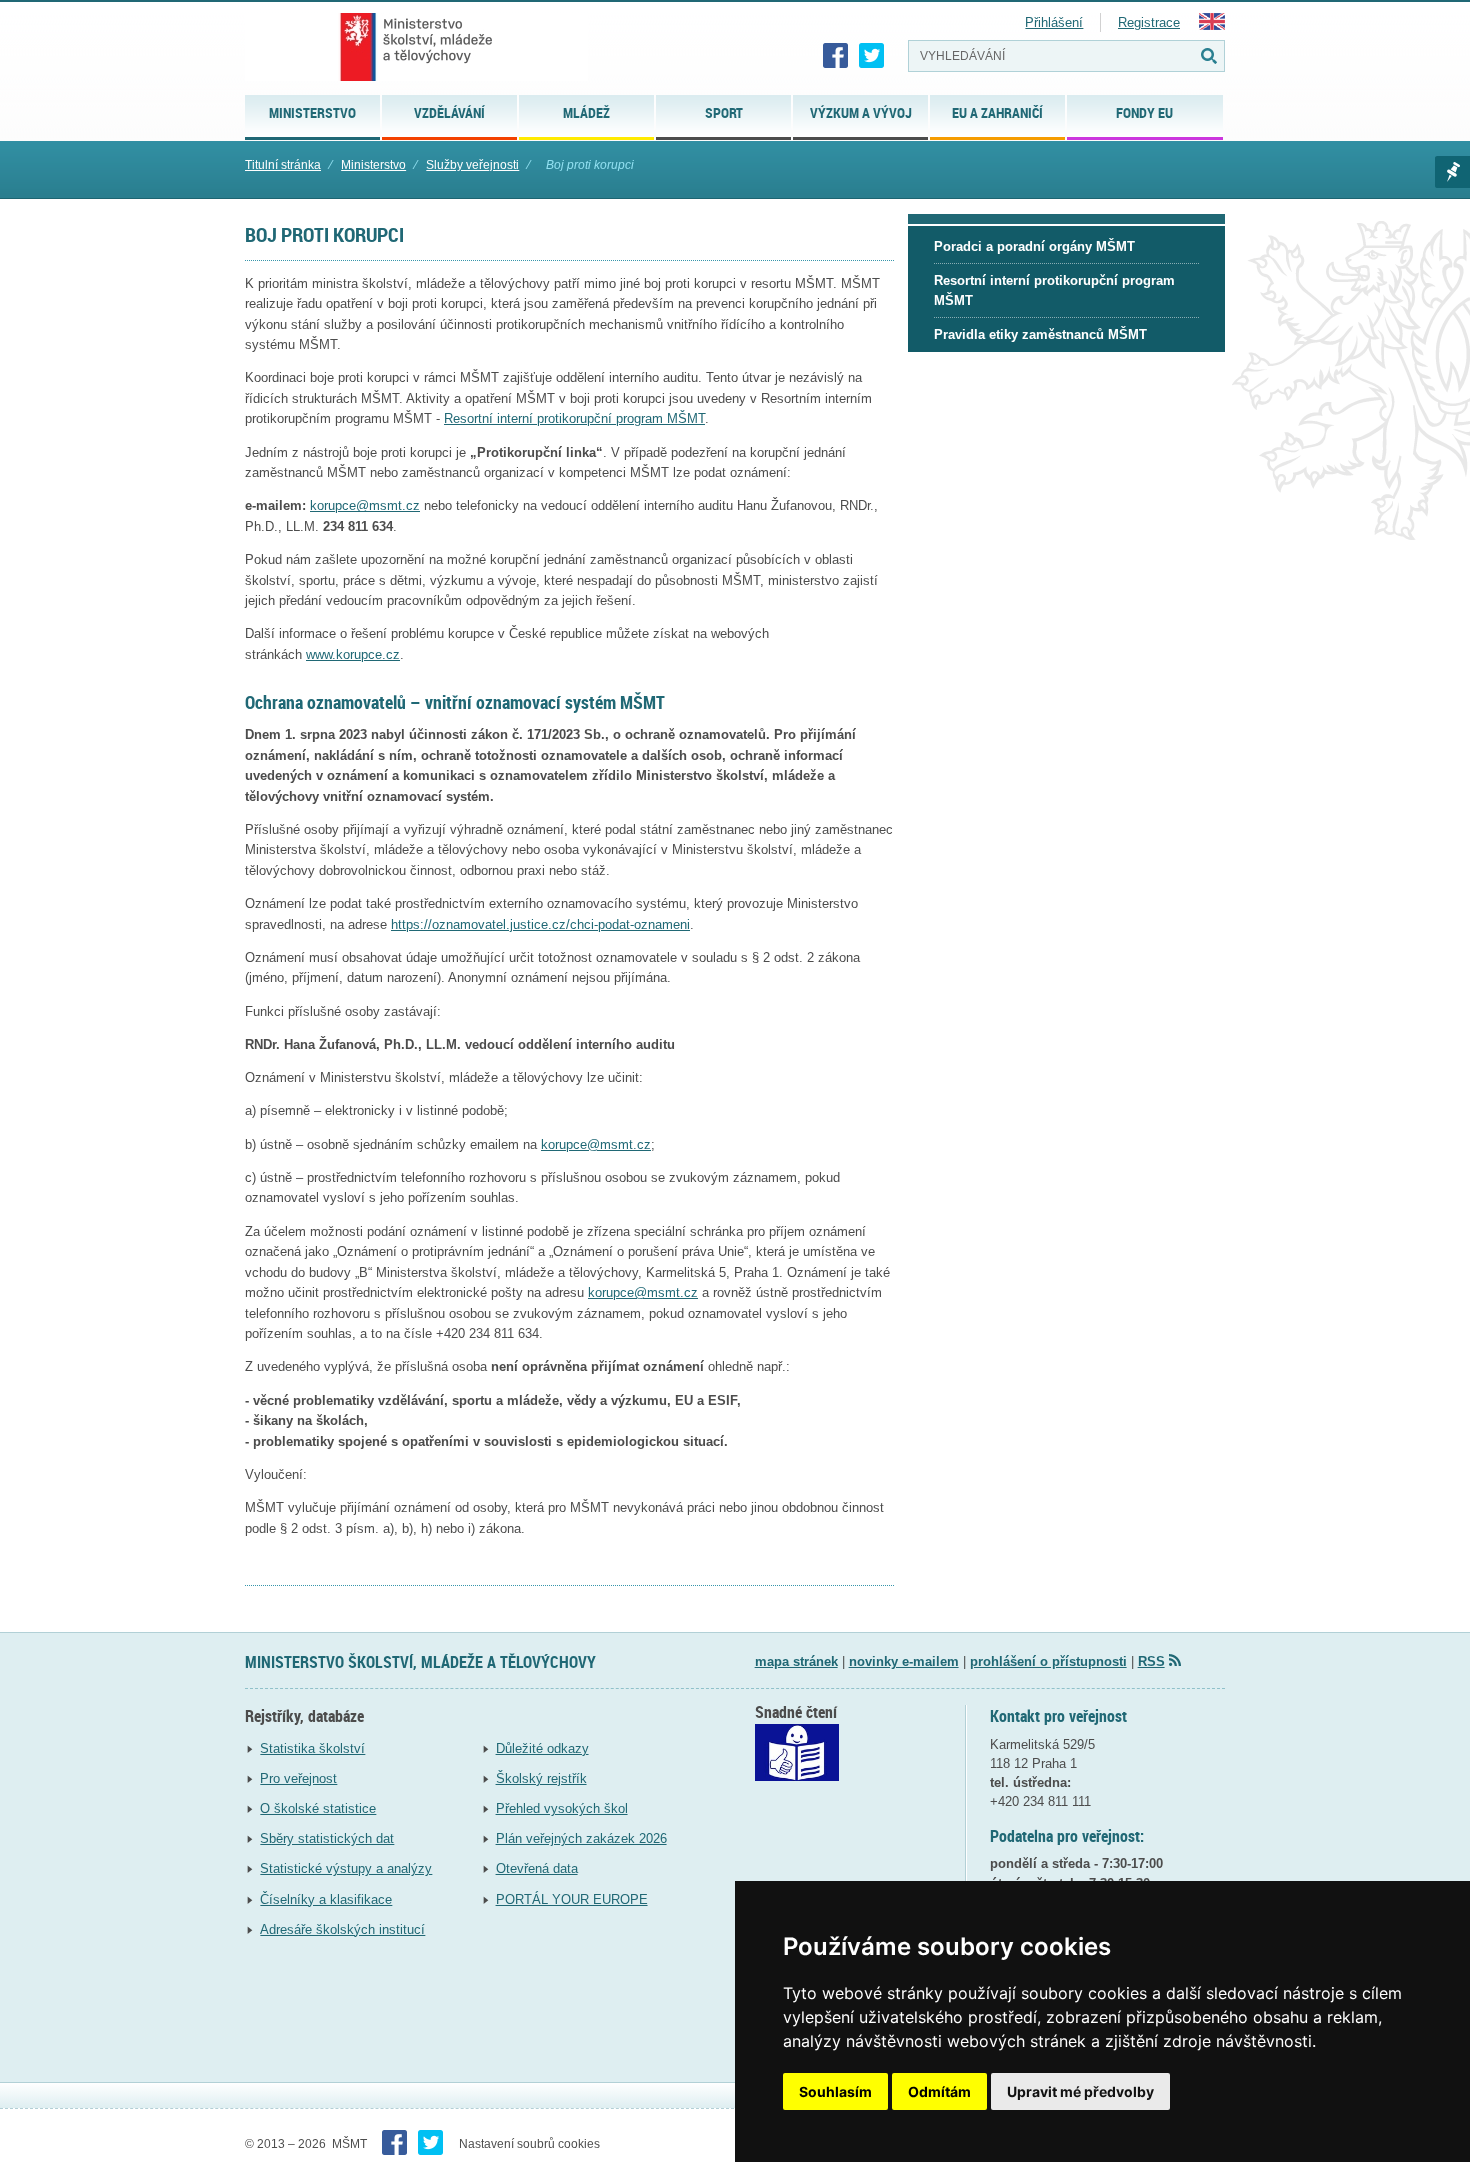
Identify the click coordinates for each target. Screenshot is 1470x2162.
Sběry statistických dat (327, 1838)
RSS (1151, 1661)
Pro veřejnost (298, 1778)
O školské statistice (318, 1808)
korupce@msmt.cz (365, 505)
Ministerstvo (373, 165)
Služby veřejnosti (472, 165)
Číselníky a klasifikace (326, 1899)
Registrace (1149, 22)
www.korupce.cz (353, 654)
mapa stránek (796, 1661)
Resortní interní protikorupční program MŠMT (574, 418)
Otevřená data (537, 1868)
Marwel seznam (1452, 172)
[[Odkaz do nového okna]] (797, 1776)
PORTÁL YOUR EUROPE (572, 1899)
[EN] (1212, 25)
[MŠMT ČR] (416, 47)
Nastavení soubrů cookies (529, 2144)
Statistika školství (312, 1748)
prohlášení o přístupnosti (1048, 1661)
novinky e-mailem (904, 1661)
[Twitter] (872, 56)
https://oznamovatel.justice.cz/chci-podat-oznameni (540, 924)
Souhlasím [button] (835, 2091)
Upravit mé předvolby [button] (1080, 2091)
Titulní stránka (283, 165)
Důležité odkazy (542, 1748)
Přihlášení (1054, 22)
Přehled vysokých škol (562, 1808)
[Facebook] (836, 56)
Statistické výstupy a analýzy (346, 1868)
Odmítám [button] (939, 2091)
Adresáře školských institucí (342, 1929)
